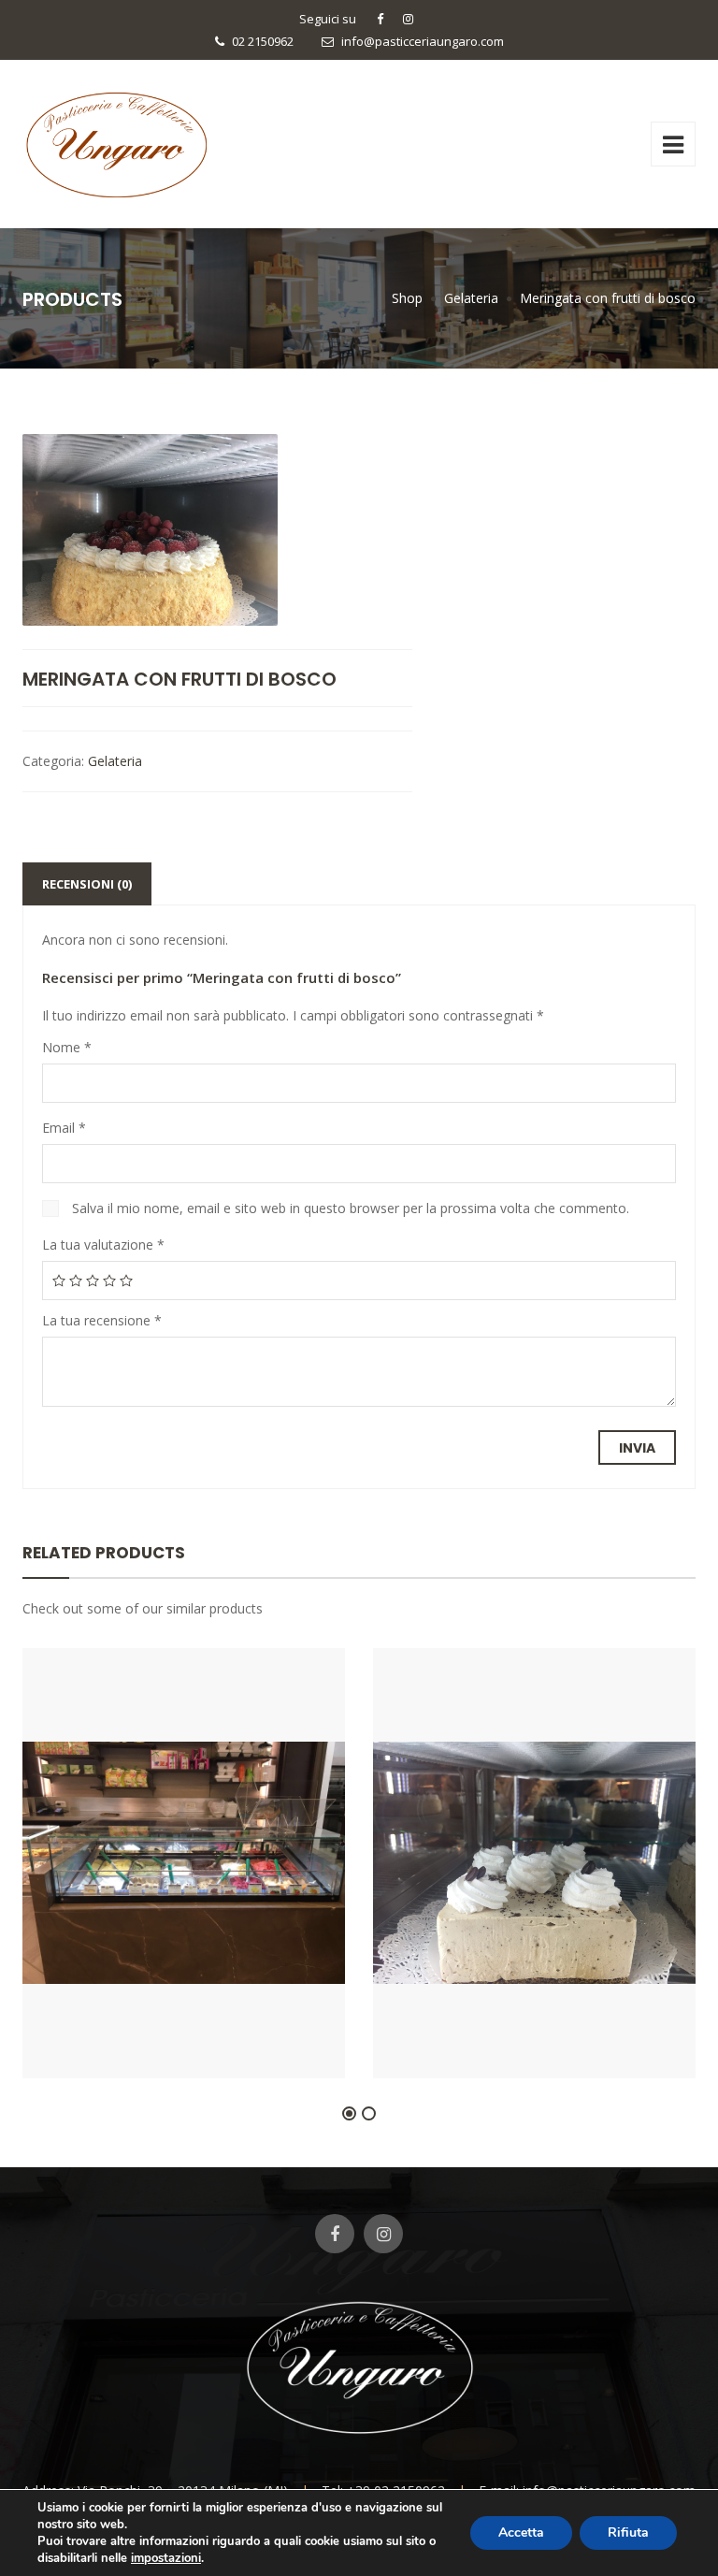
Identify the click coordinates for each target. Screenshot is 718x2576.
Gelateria (115, 761)
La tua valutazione (103, 1245)
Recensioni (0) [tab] (87, 884)
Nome (67, 1047)
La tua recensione (102, 1320)
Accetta (521, 2533)
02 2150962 (263, 41)
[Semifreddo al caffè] (503, 1971)
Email (64, 1128)
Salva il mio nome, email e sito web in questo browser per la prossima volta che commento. (351, 1208)
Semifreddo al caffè (534, 2022)
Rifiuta (628, 2533)
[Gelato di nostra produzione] (152, 1971)
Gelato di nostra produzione (184, 2022)
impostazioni (166, 2558)
